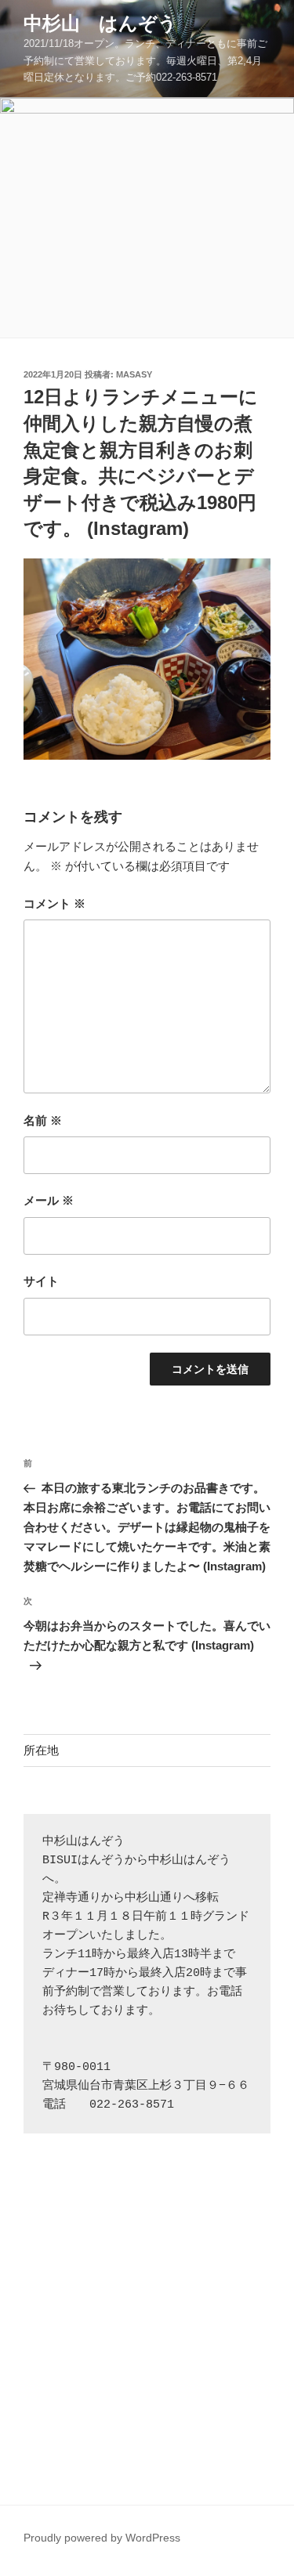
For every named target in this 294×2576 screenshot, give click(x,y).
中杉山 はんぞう (100, 23)
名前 (43, 1120)
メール (49, 1200)
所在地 (41, 1750)
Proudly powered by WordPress (102, 2538)
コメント (54, 903)
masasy (134, 374)
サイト (41, 1281)
